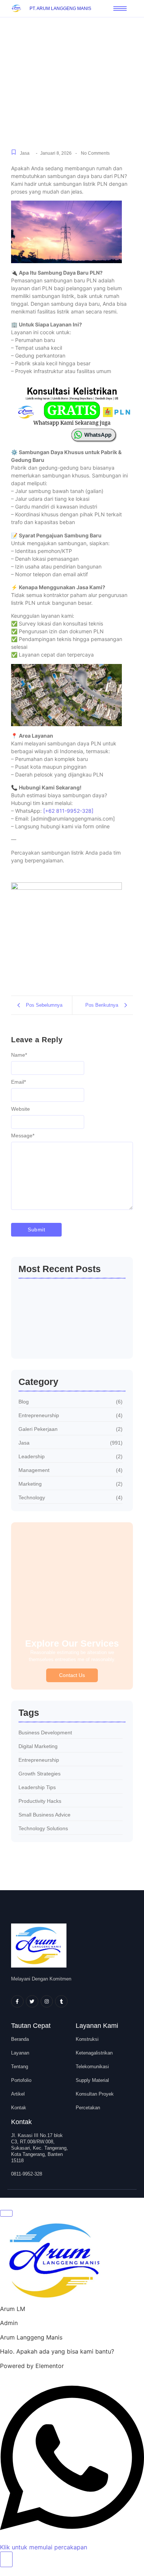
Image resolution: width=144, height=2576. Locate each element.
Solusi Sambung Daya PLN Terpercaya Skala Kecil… (58, 1296)
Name (19, 1055)
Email (18, 1082)
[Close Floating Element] (6, 2213)
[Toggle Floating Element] (6, 2559)
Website (20, 1109)
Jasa (25, 153)
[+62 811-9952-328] (68, 811)
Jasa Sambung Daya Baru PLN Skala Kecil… (72, 1317)
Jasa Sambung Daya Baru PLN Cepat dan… (63, 1339)
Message (23, 1136)
